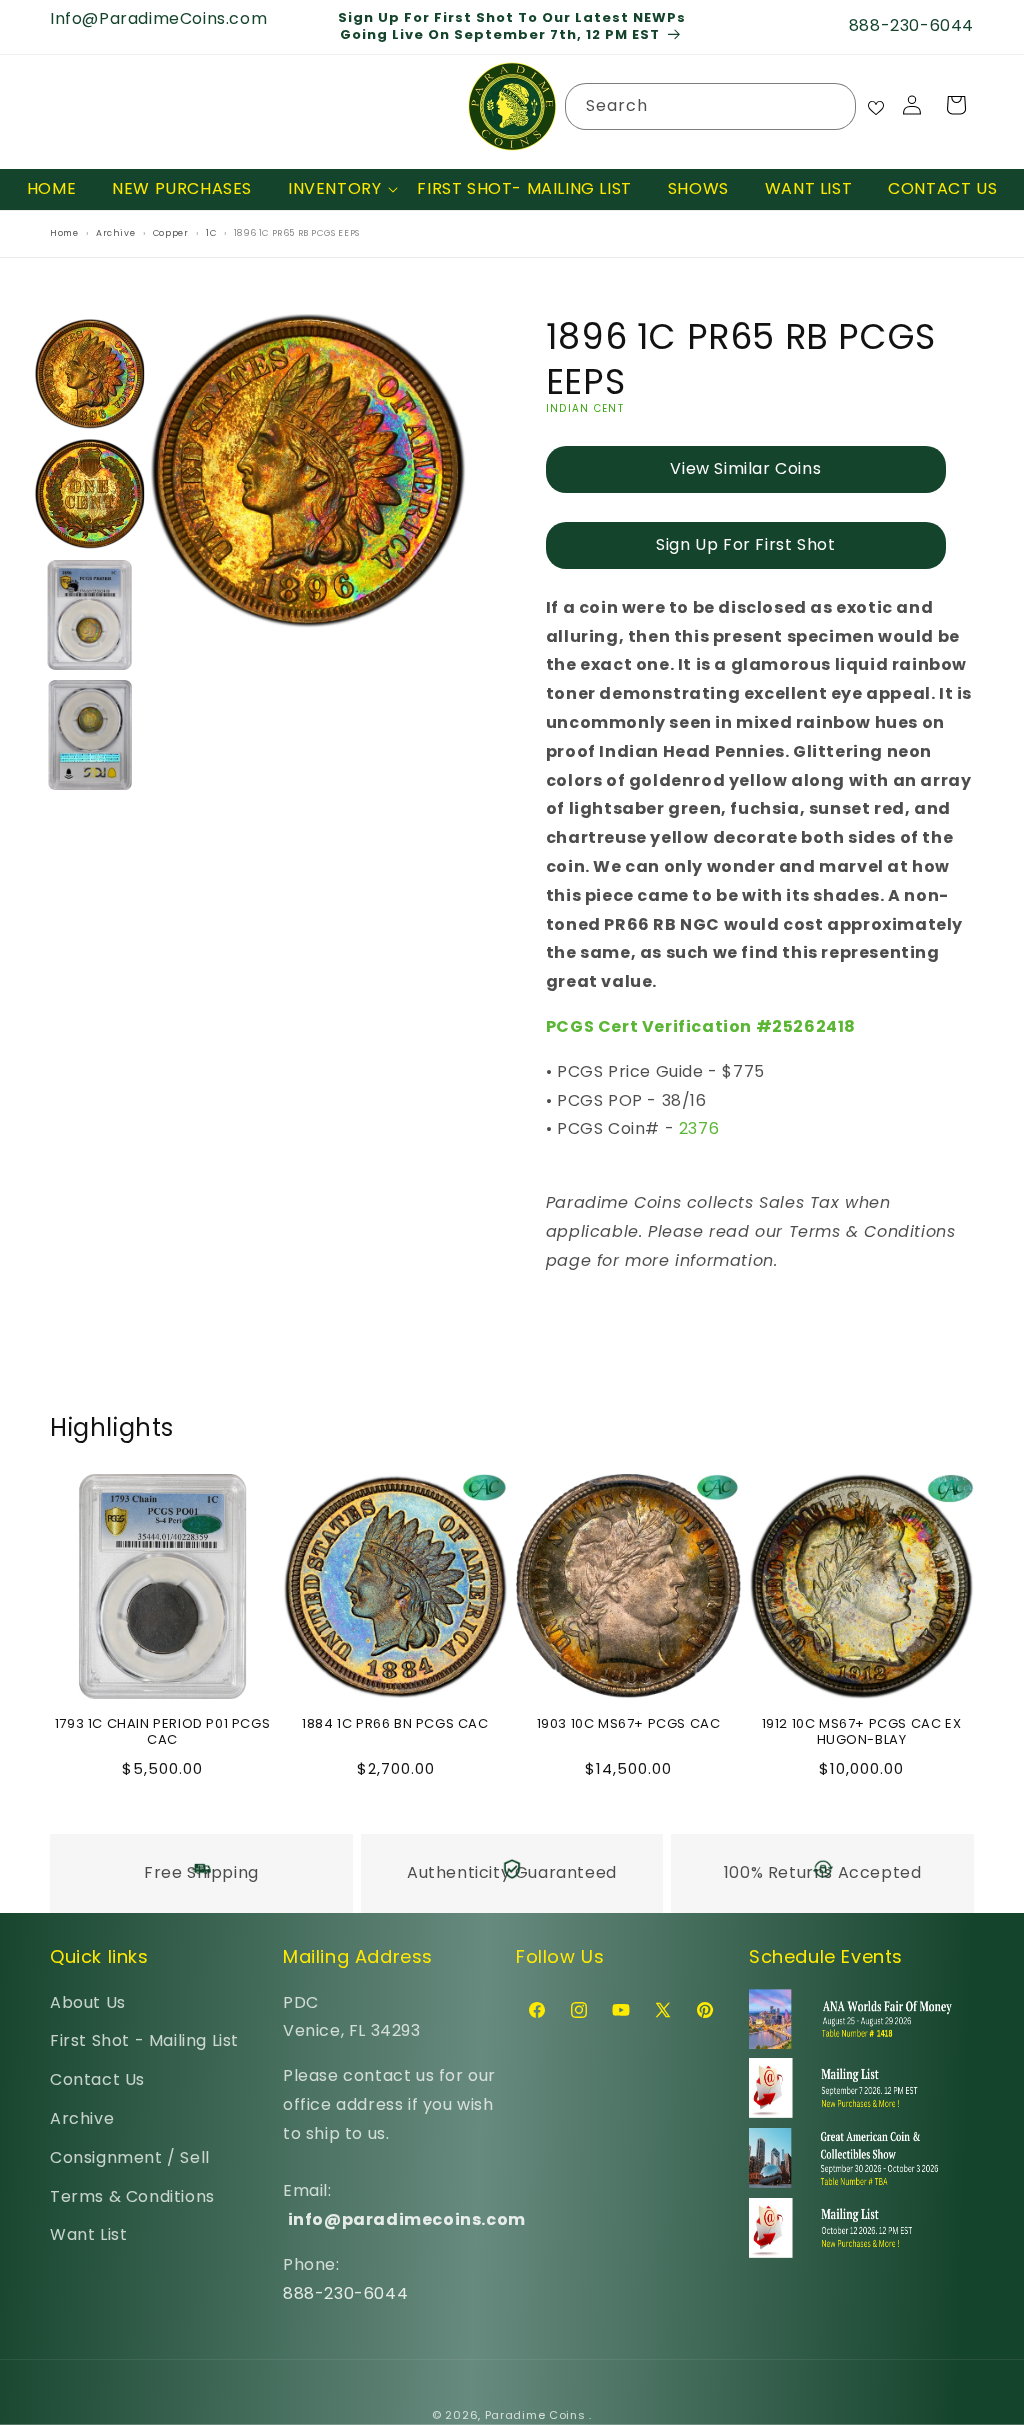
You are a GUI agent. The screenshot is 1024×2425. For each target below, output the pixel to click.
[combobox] (711, 106)
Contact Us (97, 2079)
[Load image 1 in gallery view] (90, 374)
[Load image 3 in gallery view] (90, 614)
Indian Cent (585, 408)
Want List (88, 2234)
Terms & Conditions (132, 2196)
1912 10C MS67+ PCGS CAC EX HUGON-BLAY (862, 1733)
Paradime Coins (535, 2415)
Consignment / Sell (130, 2157)
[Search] (833, 106)
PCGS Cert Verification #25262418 (701, 1026)
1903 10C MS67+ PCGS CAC (629, 1724)
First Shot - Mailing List (144, 2040)
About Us (88, 2002)
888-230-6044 (345, 2293)
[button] (334, 189)
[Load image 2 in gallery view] (90, 494)
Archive (82, 2118)
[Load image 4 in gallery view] (90, 735)
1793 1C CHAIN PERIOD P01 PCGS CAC (162, 1733)
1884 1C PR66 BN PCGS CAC (395, 1724)
